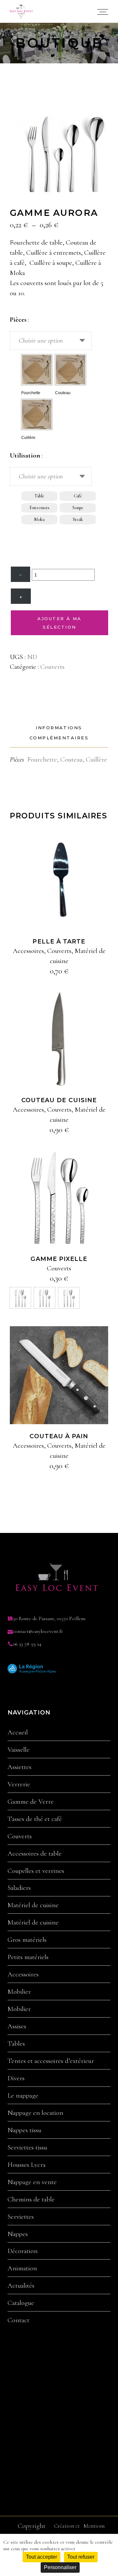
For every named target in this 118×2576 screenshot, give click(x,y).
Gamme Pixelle (59, 1259)
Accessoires (28, 951)
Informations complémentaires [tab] (59, 733)
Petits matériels (28, 1957)
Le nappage (23, 2096)
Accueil (18, 1732)
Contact (19, 2320)
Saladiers (19, 1888)
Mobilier (19, 1992)
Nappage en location (35, 2113)
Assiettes (20, 1767)
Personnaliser (60, 2567)
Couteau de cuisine (59, 1100)
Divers (16, 2078)
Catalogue (21, 2303)
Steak (78, 519)
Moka (39, 519)
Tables (16, 2044)
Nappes (18, 2234)
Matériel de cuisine (33, 1905)
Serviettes (21, 2217)
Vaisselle (19, 1750)
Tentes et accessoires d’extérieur (51, 2061)
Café (78, 496)
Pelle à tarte (59, 942)
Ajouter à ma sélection (59, 623)
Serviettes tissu (27, 2148)
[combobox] (51, 341)
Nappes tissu (24, 2130)
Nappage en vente (32, 2182)
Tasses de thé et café (35, 1819)
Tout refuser (81, 2557)
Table (39, 496)
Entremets (39, 508)
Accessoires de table (35, 1854)
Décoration (23, 2251)
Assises (17, 2026)
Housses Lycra (27, 2165)
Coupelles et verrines (36, 1871)
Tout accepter (41, 2557)
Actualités (21, 2286)
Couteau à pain (59, 1436)
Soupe (78, 508)
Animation (22, 2268)
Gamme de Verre (31, 1802)
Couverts (52, 667)
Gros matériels (27, 1940)
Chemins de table (31, 2199)
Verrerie (19, 1784)
